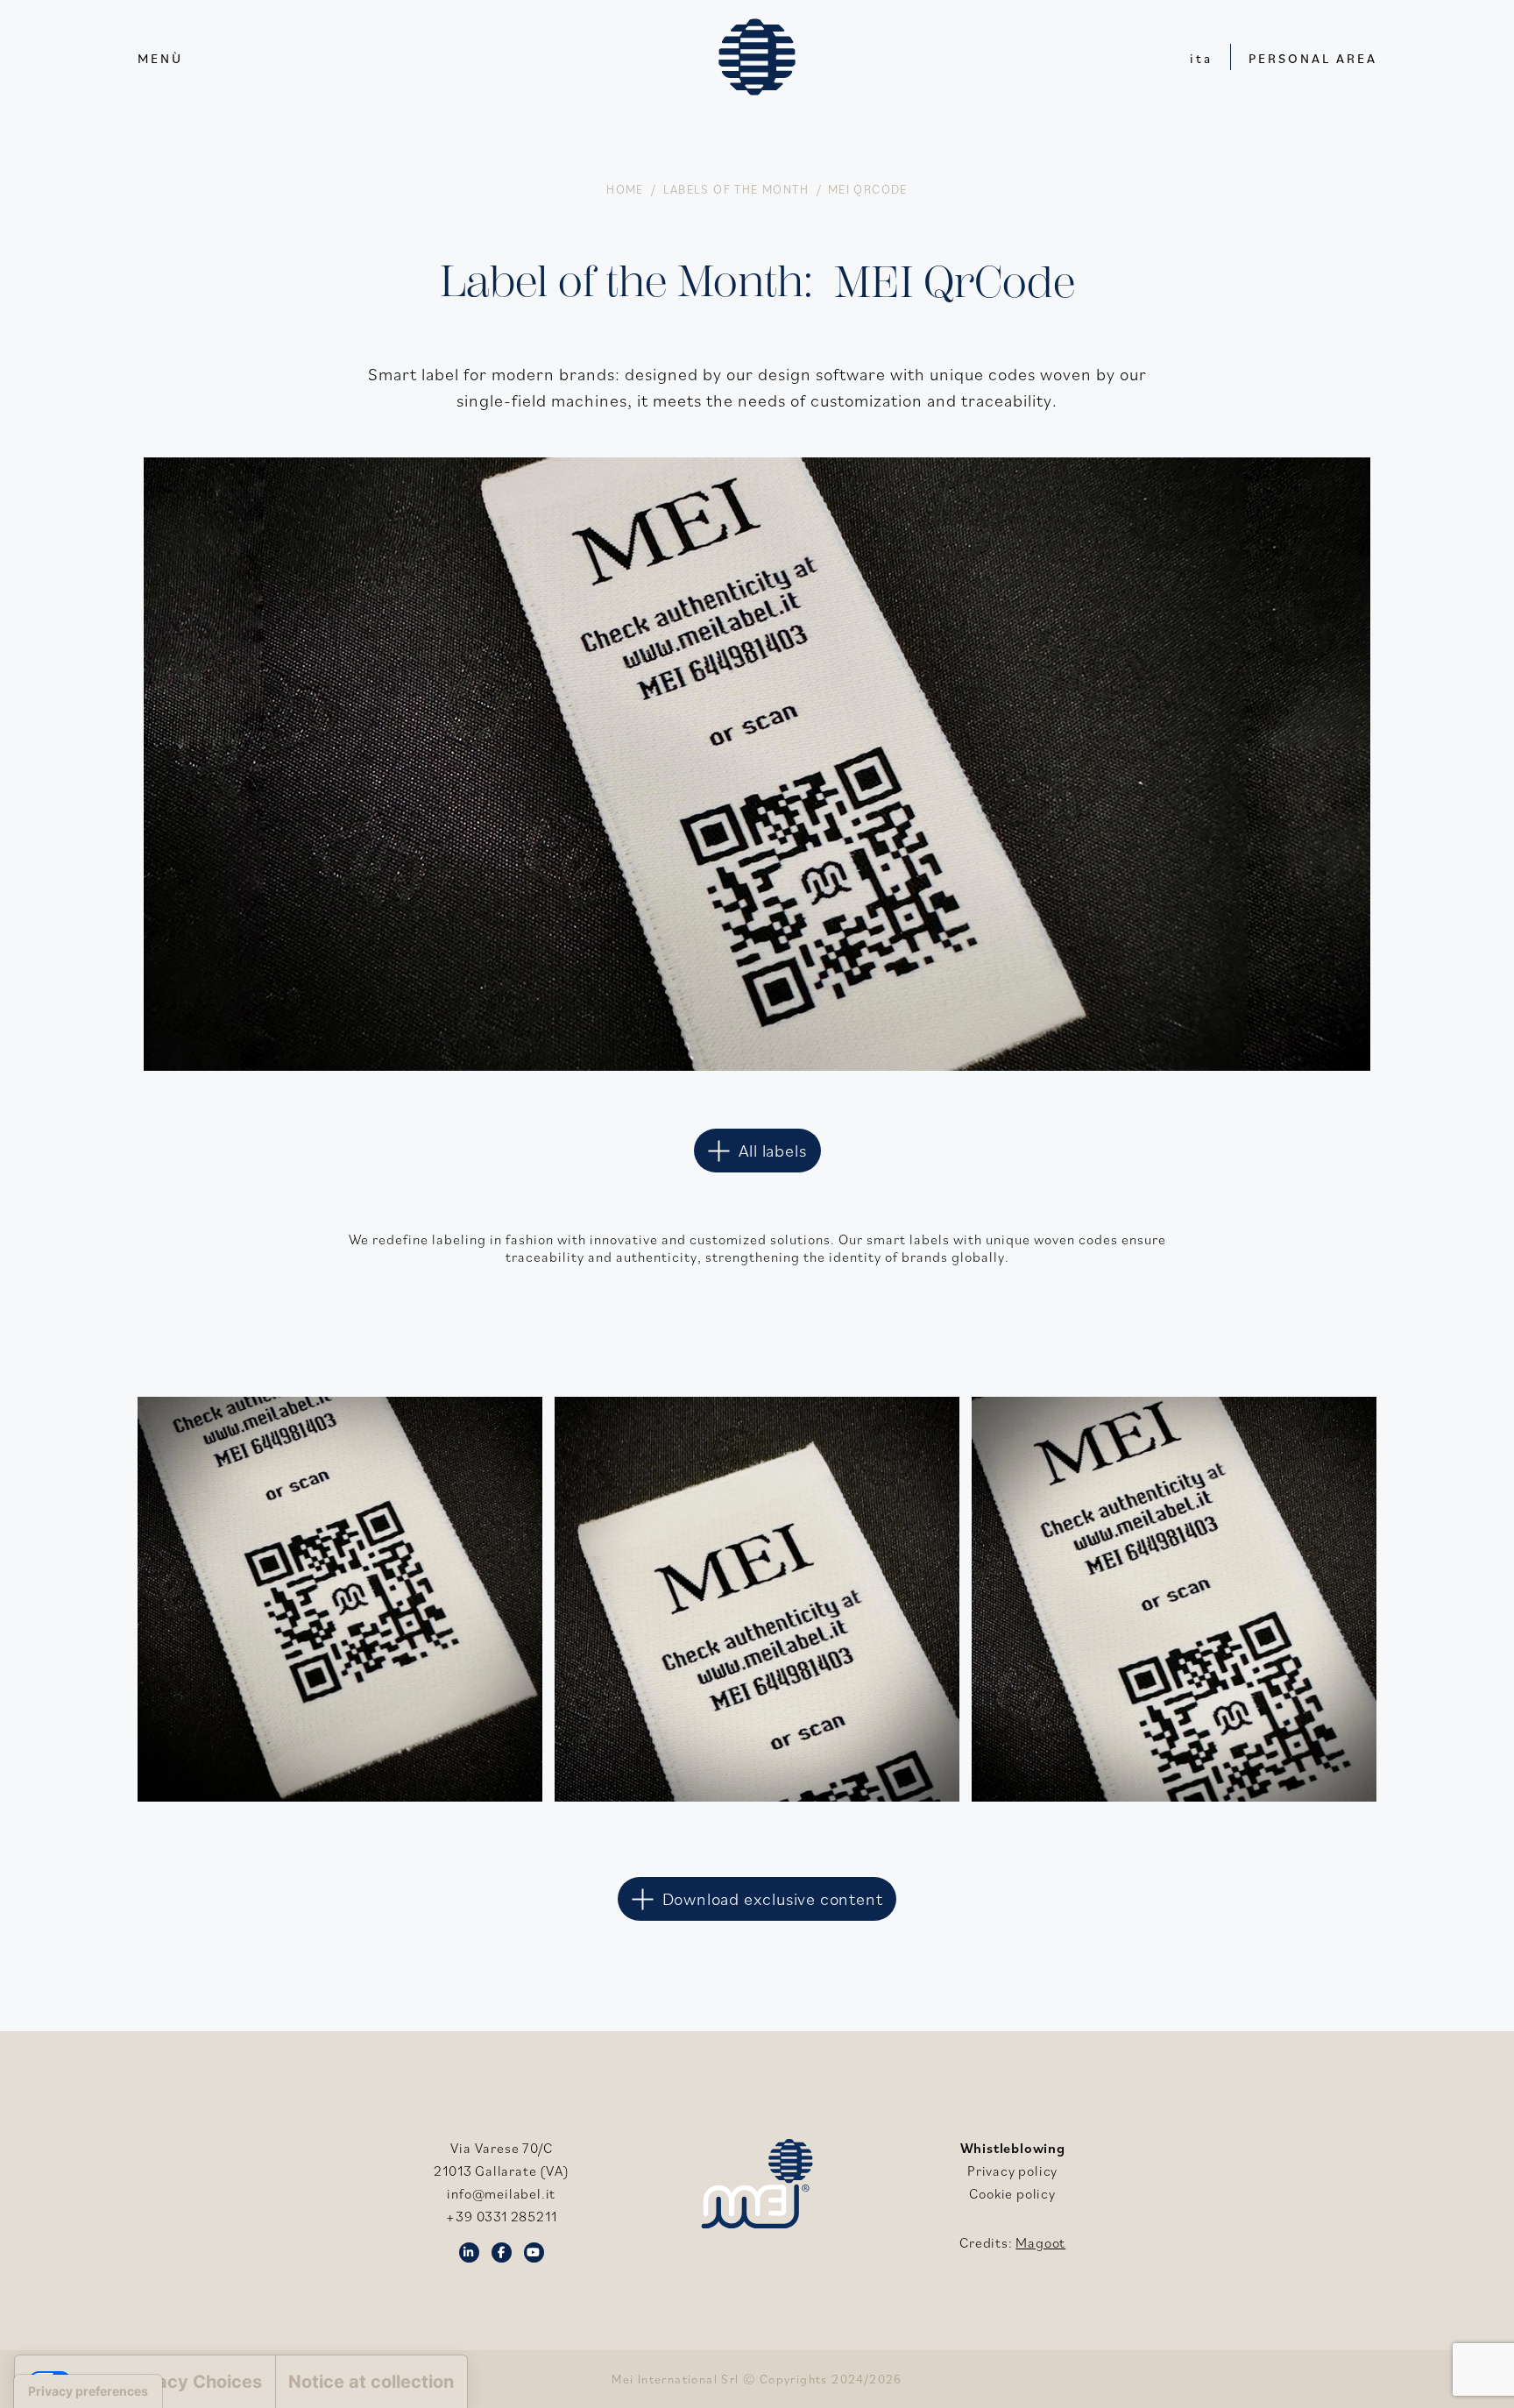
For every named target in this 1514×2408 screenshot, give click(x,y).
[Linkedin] (469, 2251)
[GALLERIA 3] (757, 1599)
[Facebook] (502, 2251)
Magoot (1040, 2242)
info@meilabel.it (501, 2193)
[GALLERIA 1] (1174, 1599)
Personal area (1313, 58)
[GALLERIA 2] (340, 1599)
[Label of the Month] (757, 471)
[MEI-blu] (757, 57)
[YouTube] (534, 2251)
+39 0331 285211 (501, 2216)
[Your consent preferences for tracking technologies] (88, 2391)
